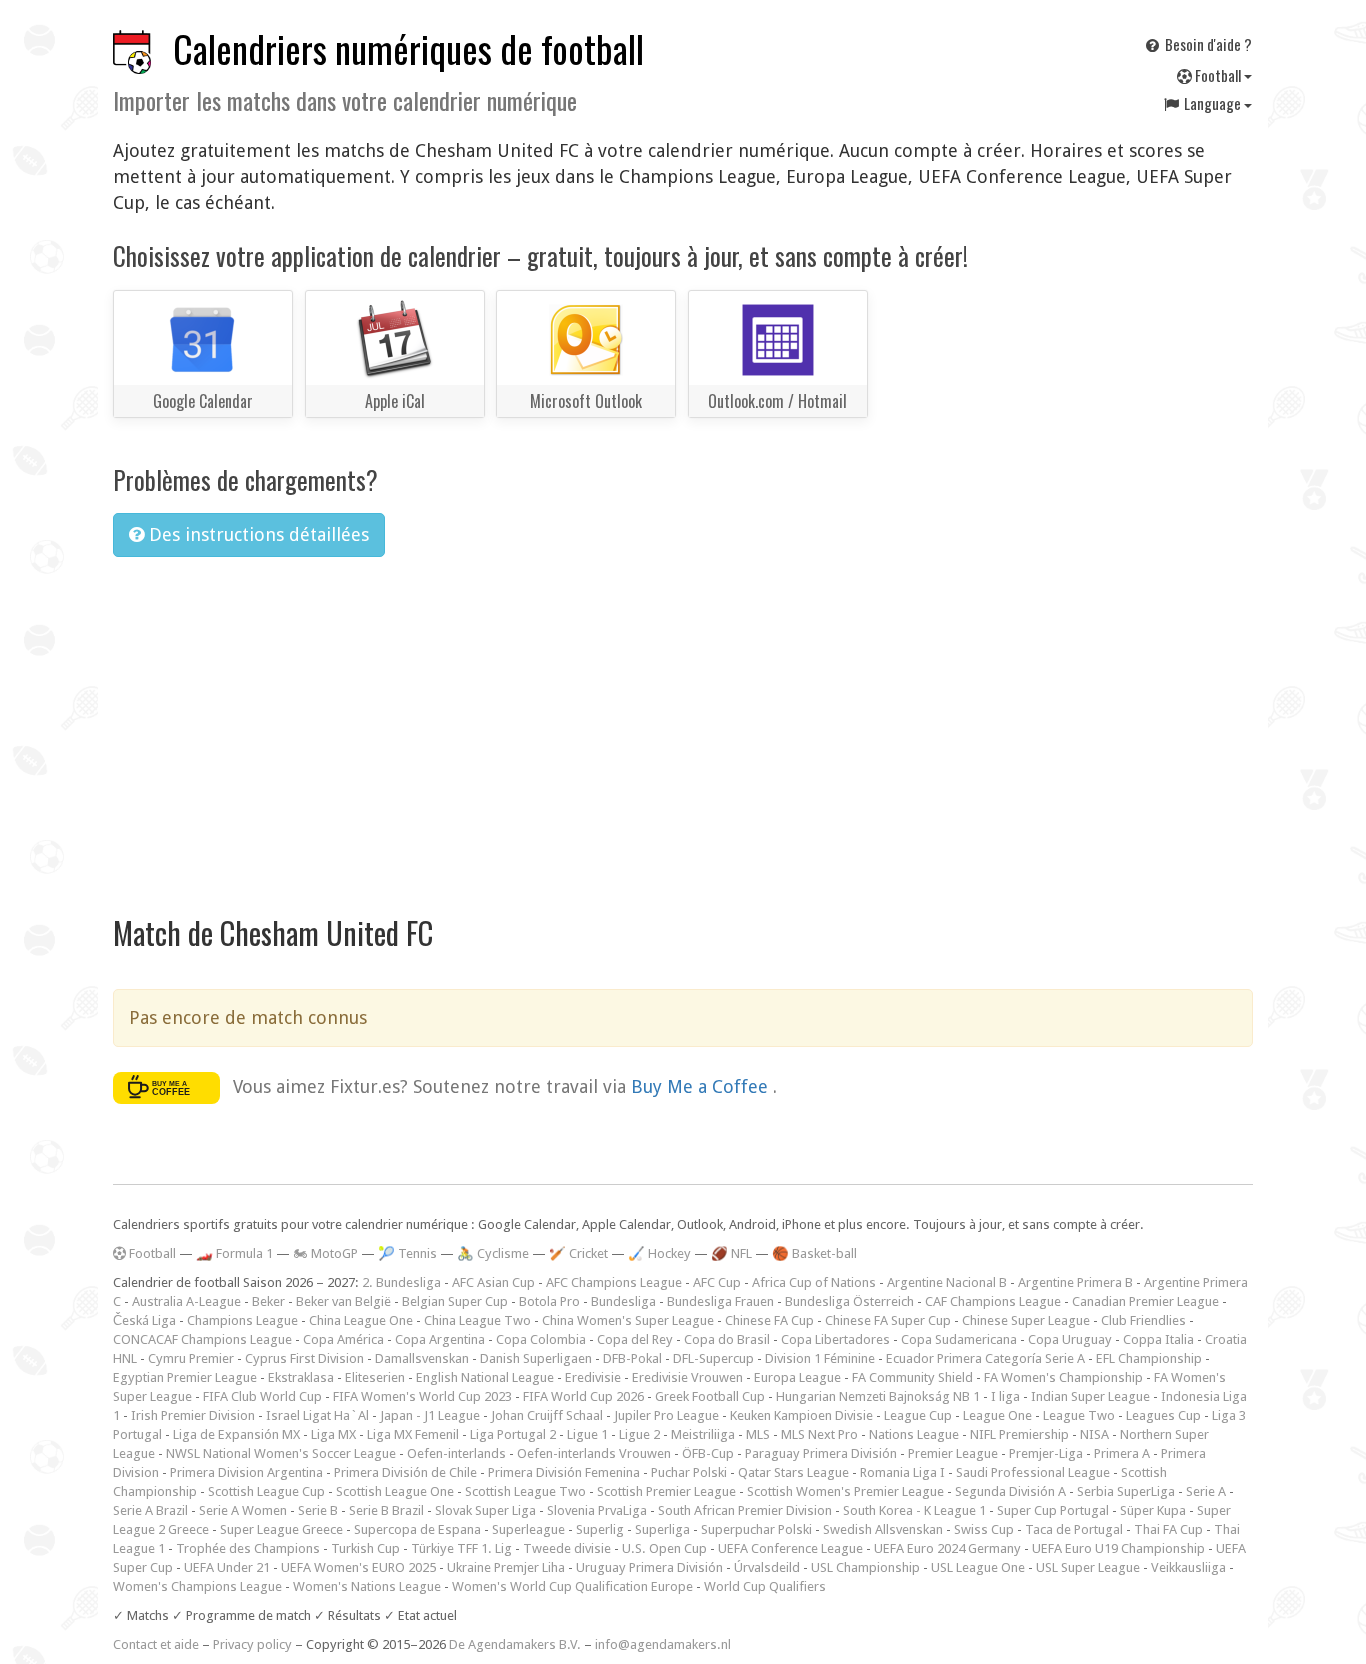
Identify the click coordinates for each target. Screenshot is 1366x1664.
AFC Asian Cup (493, 1282)
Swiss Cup (984, 1529)
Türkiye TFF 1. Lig (461, 1548)
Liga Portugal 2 (513, 1434)
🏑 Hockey (659, 1253)
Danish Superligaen (536, 1358)
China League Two (477, 1320)
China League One (361, 1320)
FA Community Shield (912, 1377)
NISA (1094, 1434)
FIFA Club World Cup (262, 1396)
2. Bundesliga (401, 1282)
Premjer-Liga (1046, 1453)
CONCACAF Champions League (202, 1339)
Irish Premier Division (193, 1415)
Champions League (242, 1320)
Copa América (343, 1339)
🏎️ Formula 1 (234, 1253)
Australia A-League (186, 1301)
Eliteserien (375, 1377)
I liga (1005, 1396)
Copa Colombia (541, 1339)
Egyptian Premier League (185, 1377)
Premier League (953, 1453)
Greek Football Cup (710, 1396)
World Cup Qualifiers (765, 1586)
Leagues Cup (1163, 1415)
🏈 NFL (731, 1253)
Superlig (600, 1529)
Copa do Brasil (727, 1339)
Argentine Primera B (1075, 1282)
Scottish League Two (525, 1491)
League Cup (918, 1415)
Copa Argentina (440, 1339)
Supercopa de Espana (417, 1529)
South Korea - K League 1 (914, 1510)
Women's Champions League (197, 1586)
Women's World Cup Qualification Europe (572, 1586)
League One (997, 1415)
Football (1218, 75)
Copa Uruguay (1070, 1339)
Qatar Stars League (793, 1472)
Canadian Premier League (1145, 1301)
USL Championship (865, 1567)
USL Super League (1088, 1567)
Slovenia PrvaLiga (597, 1510)
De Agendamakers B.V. (515, 1644)
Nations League (914, 1434)
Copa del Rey (635, 1339)
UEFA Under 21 (227, 1567)
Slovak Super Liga (485, 1510)
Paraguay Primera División (821, 1453)
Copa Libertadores (835, 1339)
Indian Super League (1090, 1396)
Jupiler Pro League (666, 1415)
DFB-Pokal (632, 1358)
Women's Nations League (367, 1586)
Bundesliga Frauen (720, 1301)
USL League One (978, 1567)
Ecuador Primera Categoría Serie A (985, 1358)
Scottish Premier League (666, 1491)
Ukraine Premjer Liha (506, 1567)
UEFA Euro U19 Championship (1118, 1548)
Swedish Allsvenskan (883, 1529)
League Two (1079, 1415)
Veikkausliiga (1188, 1567)
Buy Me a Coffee (702, 1085)
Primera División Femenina (564, 1472)
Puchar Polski (689, 1472)
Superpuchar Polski (756, 1529)
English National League (485, 1377)
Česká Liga (144, 1320)
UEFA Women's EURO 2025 (358, 1567)
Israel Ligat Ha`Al (317, 1415)
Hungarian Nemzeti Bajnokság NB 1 (878, 1396)
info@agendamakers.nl (663, 1644)
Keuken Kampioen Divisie (801, 1415)
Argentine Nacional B (947, 1282)
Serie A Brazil (150, 1510)
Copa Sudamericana (959, 1339)
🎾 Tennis (407, 1253)
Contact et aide (156, 1644)
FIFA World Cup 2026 (583, 1396)
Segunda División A (1010, 1491)
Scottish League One (395, 1491)
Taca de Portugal (1074, 1529)
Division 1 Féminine (820, 1358)
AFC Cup (717, 1282)
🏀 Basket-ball (814, 1253)
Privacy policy (252, 1644)
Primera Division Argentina (246, 1472)
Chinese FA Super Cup (888, 1320)
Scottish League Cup (266, 1491)
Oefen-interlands (456, 1453)
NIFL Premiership (1019, 1434)
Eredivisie (593, 1377)
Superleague (528, 1529)
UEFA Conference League (790, 1548)
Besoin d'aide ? (1207, 44)
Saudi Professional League (1033, 1472)
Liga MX (333, 1434)
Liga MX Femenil (413, 1434)
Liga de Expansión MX (236, 1434)
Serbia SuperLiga (1126, 1491)
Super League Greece (281, 1529)
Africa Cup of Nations (814, 1282)
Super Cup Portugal (1053, 1510)
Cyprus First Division (304, 1358)
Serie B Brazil (386, 1510)
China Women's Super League (628, 1320)
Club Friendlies (1143, 1320)
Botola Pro (549, 1301)
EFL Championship (1149, 1358)
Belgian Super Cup (455, 1301)
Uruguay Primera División (649, 1567)
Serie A (1206, 1491)
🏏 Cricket (578, 1253)
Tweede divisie (567, 1548)
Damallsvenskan (422, 1358)
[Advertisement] (683, 723)
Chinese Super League (1026, 1320)
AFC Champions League (614, 1282)
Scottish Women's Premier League (845, 1491)
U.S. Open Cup (664, 1548)
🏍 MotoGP (325, 1253)
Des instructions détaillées (256, 534)
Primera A (1122, 1453)
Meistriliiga (703, 1434)
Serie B (318, 1510)
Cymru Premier (191, 1358)
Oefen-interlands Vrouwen (594, 1453)
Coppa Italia (1158, 1339)
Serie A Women (243, 1510)
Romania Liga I (902, 1472)
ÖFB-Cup (708, 1453)
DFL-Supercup (713, 1358)
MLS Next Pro (819, 1434)
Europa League (797, 1377)
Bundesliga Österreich (849, 1301)
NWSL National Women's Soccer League (281, 1453)
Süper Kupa (1153, 1510)
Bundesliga (623, 1301)
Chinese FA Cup (769, 1320)
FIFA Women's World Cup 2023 (422, 1396)
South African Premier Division (745, 1510)
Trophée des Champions (248, 1548)
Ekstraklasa (301, 1377)
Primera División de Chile (405, 1472)
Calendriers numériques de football (408, 48)
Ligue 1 (587, 1434)
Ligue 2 (639, 1434)
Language (1212, 103)
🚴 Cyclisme (493, 1253)
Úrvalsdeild (767, 1567)
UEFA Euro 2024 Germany (947, 1548)
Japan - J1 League (430, 1415)
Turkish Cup (365, 1548)
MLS (758, 1434)
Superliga (662, 1529)
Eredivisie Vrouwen (687, 1377)
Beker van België (343, 1301)
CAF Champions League (993, 1301)
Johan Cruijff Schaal (547, 1415)
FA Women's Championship (1063, 1377)
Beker (268, 1301)
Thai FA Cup (1168, 1529)
